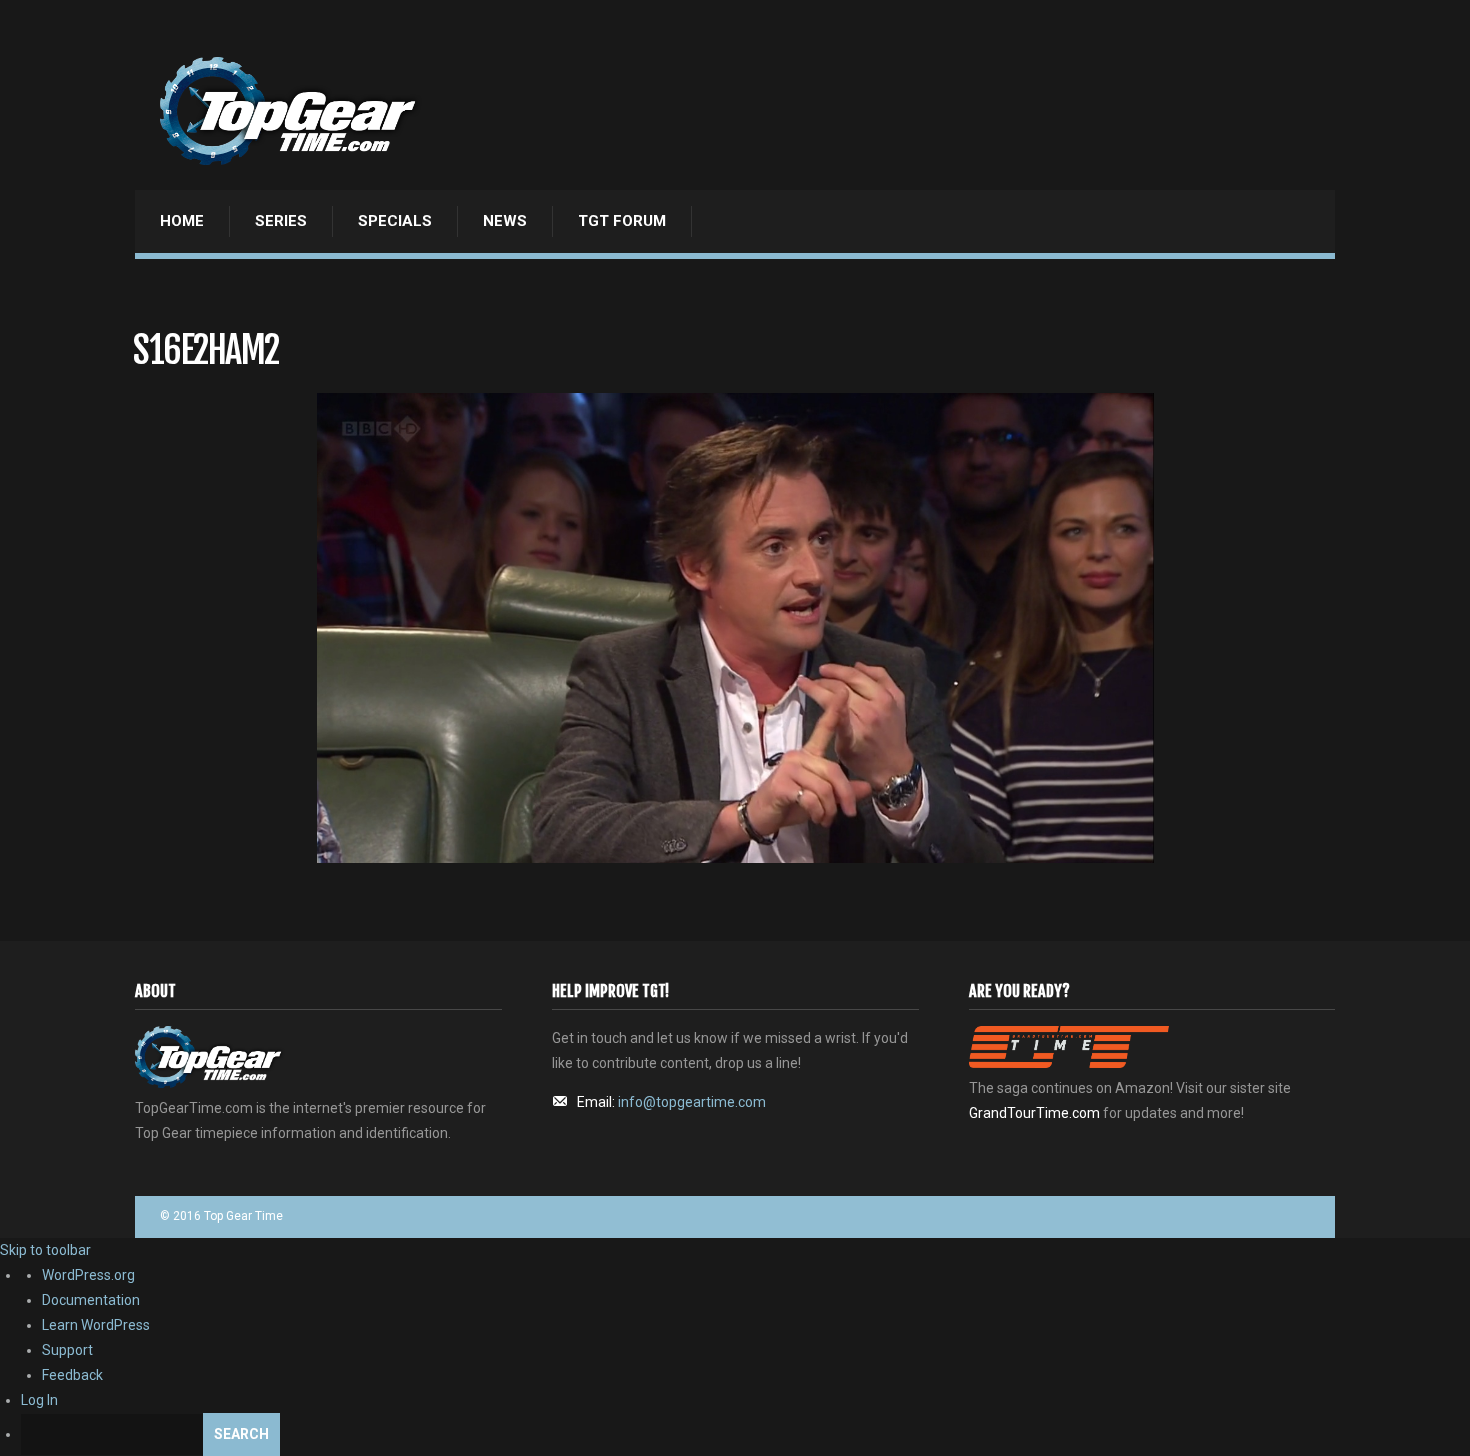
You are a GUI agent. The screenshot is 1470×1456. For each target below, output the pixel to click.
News (505, 221)
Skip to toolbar (45, 1250)
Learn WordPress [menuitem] (96, 1325)
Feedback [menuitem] (72, 1375)
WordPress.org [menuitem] (88, 1275)
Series (281, 221)
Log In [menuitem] (39, 1400)
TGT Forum (622, 221)
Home (182, 221)
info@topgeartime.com (692, 1102)
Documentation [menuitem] (91, 1300)
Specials (395, 221)
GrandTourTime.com (1034, 1113)
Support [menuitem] (67, 1350)
